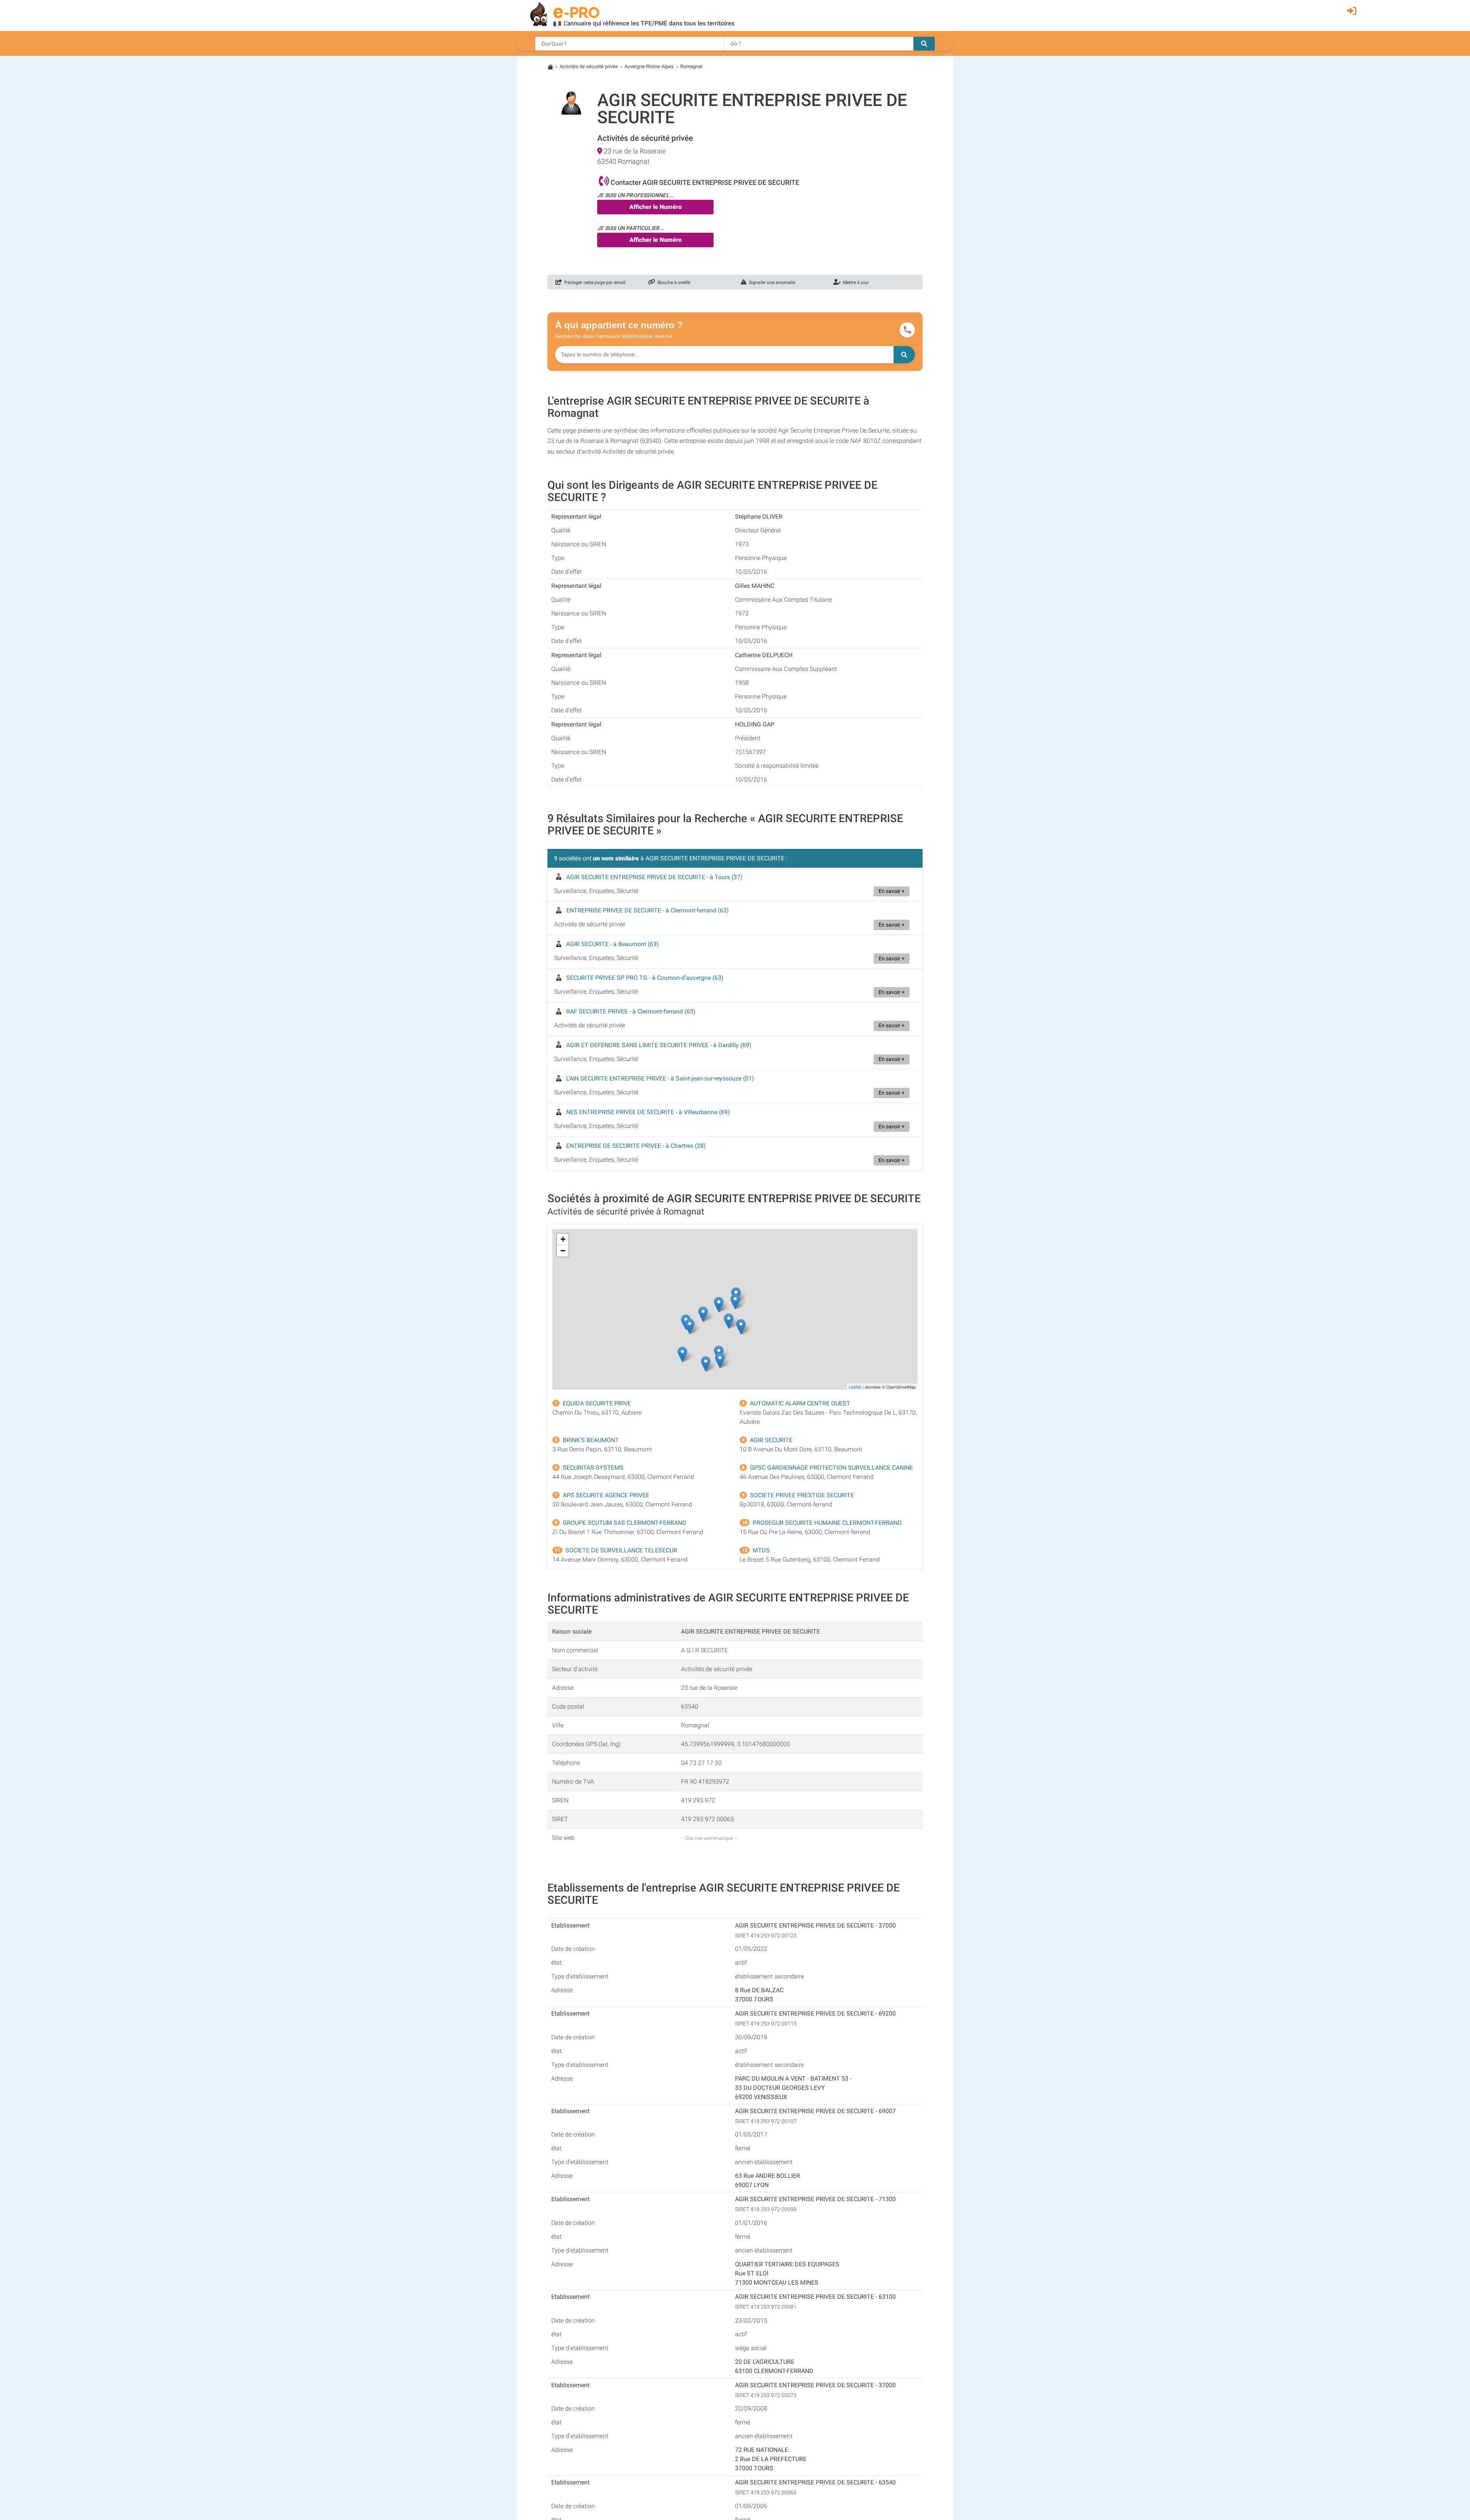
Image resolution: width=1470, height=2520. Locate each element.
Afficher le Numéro (656, 207)
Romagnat (691, 66)
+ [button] (563, 1239)
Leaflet (855, 1387)
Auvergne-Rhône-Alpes (649, 66)
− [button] (563, 1251)
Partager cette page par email (594, 282)
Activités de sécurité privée (589, 66)
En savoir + (892, 891)
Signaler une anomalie (771, 282)
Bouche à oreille (673, 282)
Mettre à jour (855, 282)
